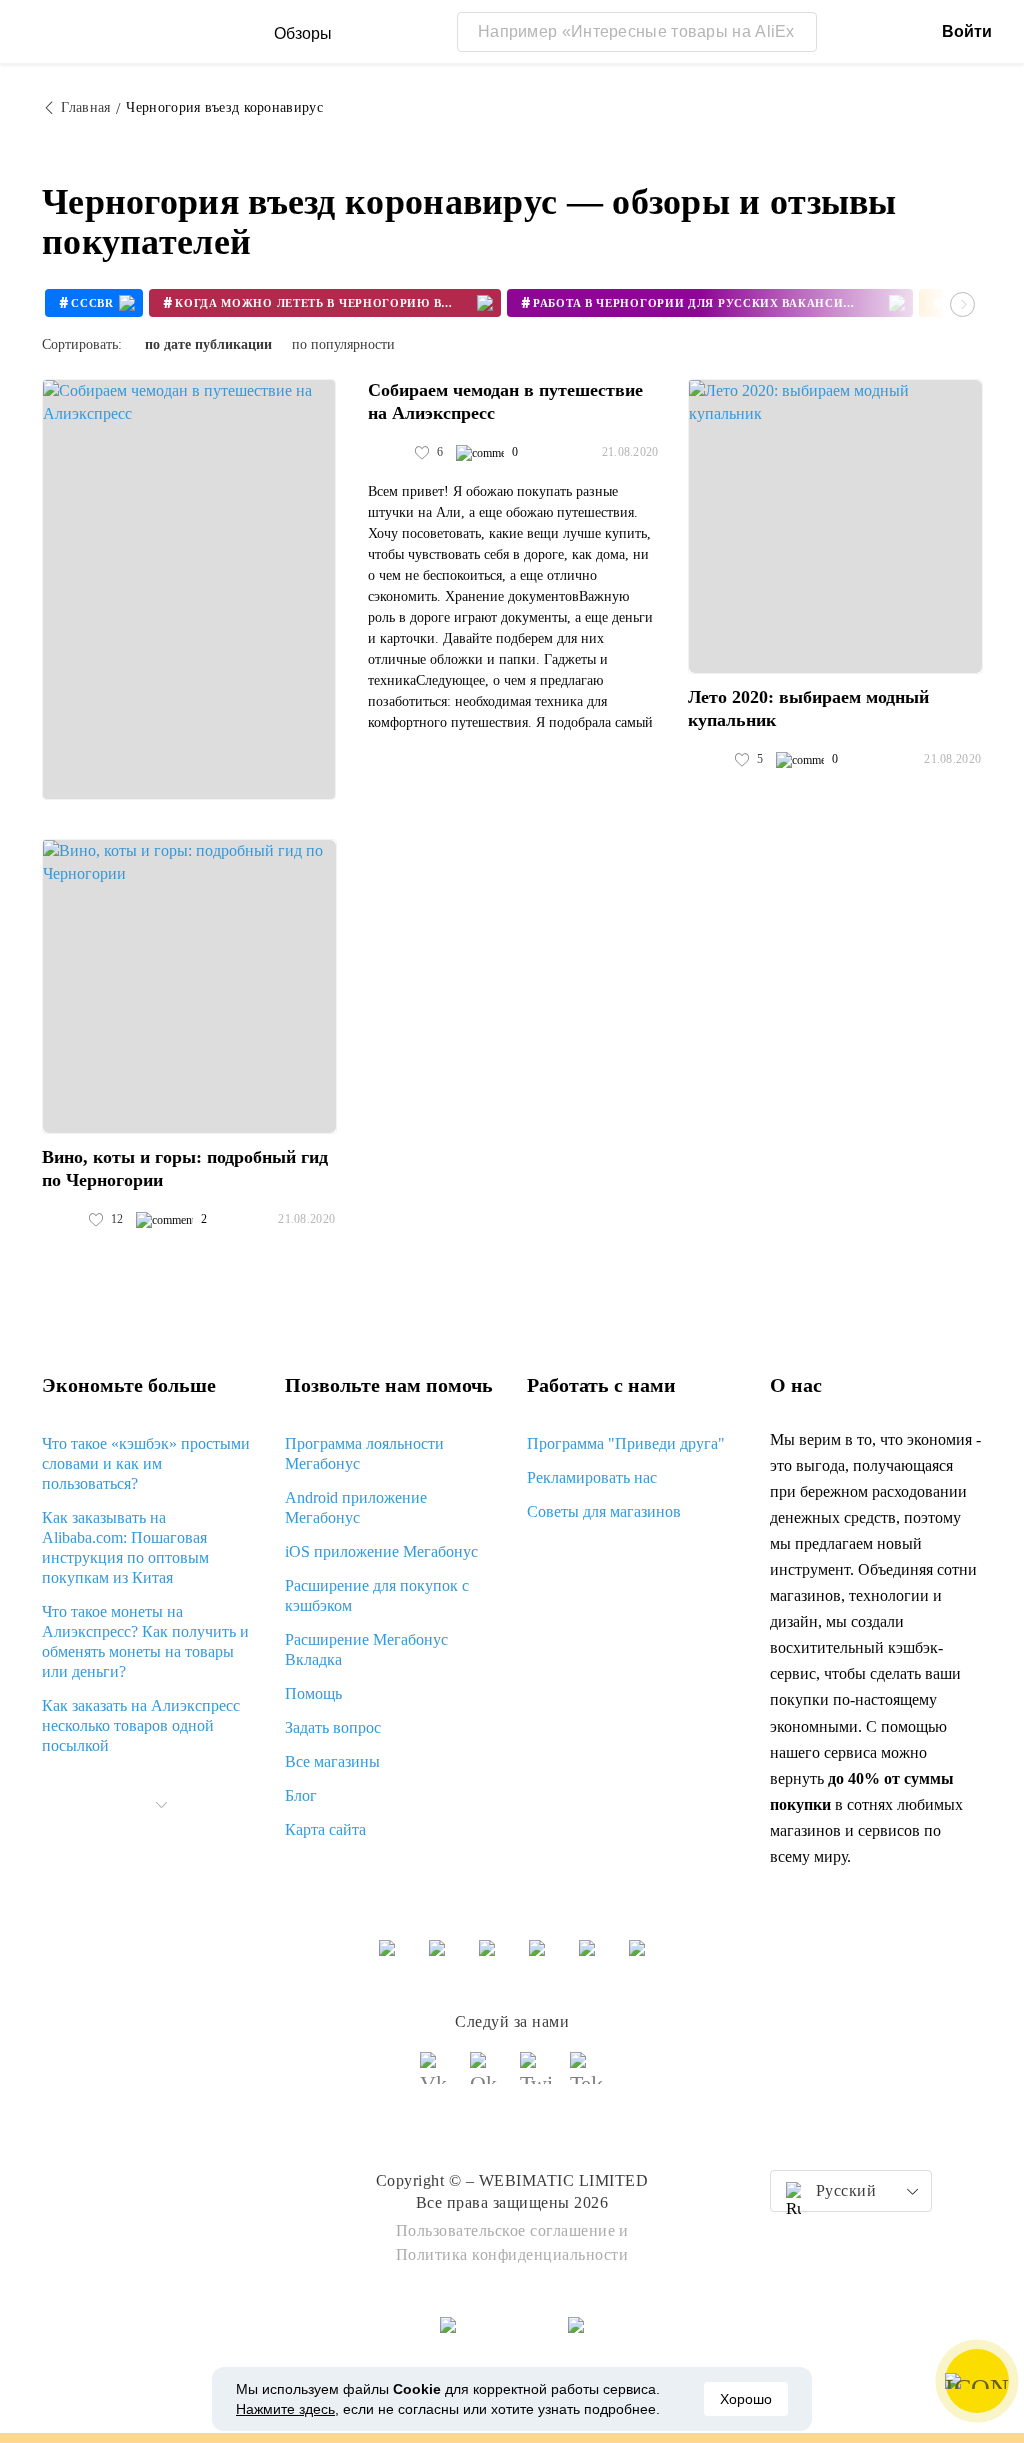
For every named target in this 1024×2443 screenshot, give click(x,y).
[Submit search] (797, 32)
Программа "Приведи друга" (626, 1443)
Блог (301, 1795)
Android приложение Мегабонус (356, 1507)
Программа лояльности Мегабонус (364, 1453)
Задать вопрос (333, 1727)
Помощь (313, 1693)
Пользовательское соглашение (506, 2230)
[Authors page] (389, 453)
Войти (967, 31)
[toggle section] (161, 1805)
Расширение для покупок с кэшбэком (377, 1595)
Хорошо (746, 2399)
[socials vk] (437, 2077)
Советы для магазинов (604, 1511)
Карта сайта (325, 1829)
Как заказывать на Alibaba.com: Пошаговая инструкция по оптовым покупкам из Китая (125, 1547)
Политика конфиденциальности (512, 2254)
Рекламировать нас (592, 1477)
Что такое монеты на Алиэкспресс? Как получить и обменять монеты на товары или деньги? (145, 1641)
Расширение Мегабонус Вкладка (366, 1649)
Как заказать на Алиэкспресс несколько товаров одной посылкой (141, 1725)
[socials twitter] (537, 2077)
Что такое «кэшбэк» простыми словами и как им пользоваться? (146, 1463)
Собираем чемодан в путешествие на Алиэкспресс (505, 401)
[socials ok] (487, 2077)
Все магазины (332, 1761)
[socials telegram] (587, 2077)
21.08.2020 (630, 452)
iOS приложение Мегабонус (381, 1551)
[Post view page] (189, 589)
